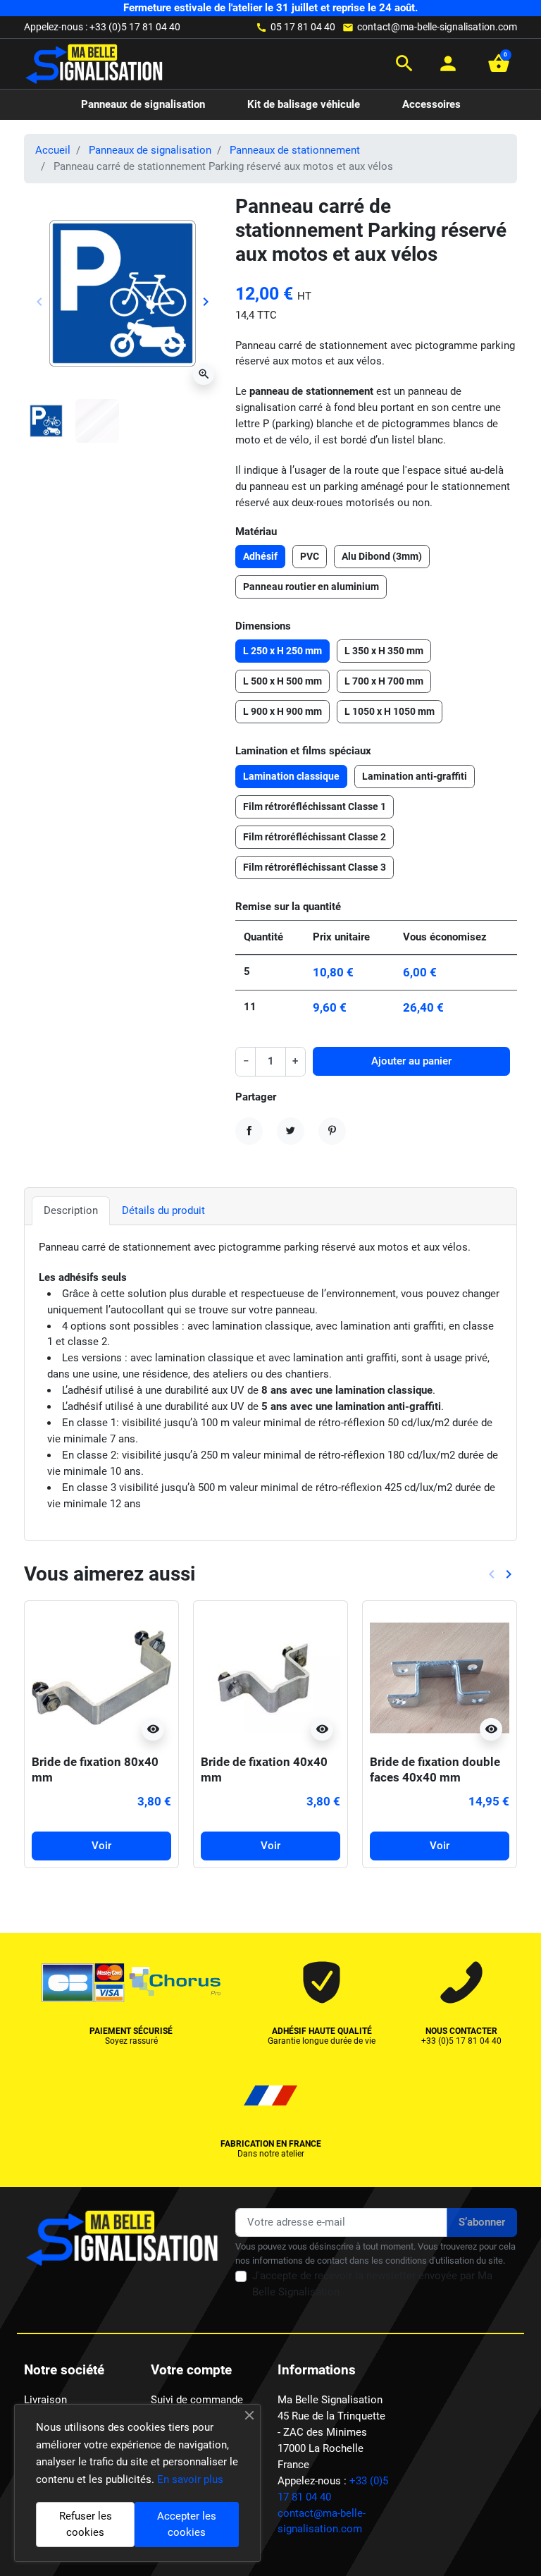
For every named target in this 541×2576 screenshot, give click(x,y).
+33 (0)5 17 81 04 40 (135, 27)
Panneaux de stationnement (295, 150)
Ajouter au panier (411, 1061)
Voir (101, 1846)
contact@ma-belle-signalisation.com (437, 27)
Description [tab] (71, 1210)
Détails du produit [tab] (163, 1210)
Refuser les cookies (86, 2524)
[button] (404, 63)
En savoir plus (190, 2479)
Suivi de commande (197, 2400)
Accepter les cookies (187, 2524)
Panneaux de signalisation (150, 150)
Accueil (53, 150)
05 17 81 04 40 (303, 27)
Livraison (45, 2400)
